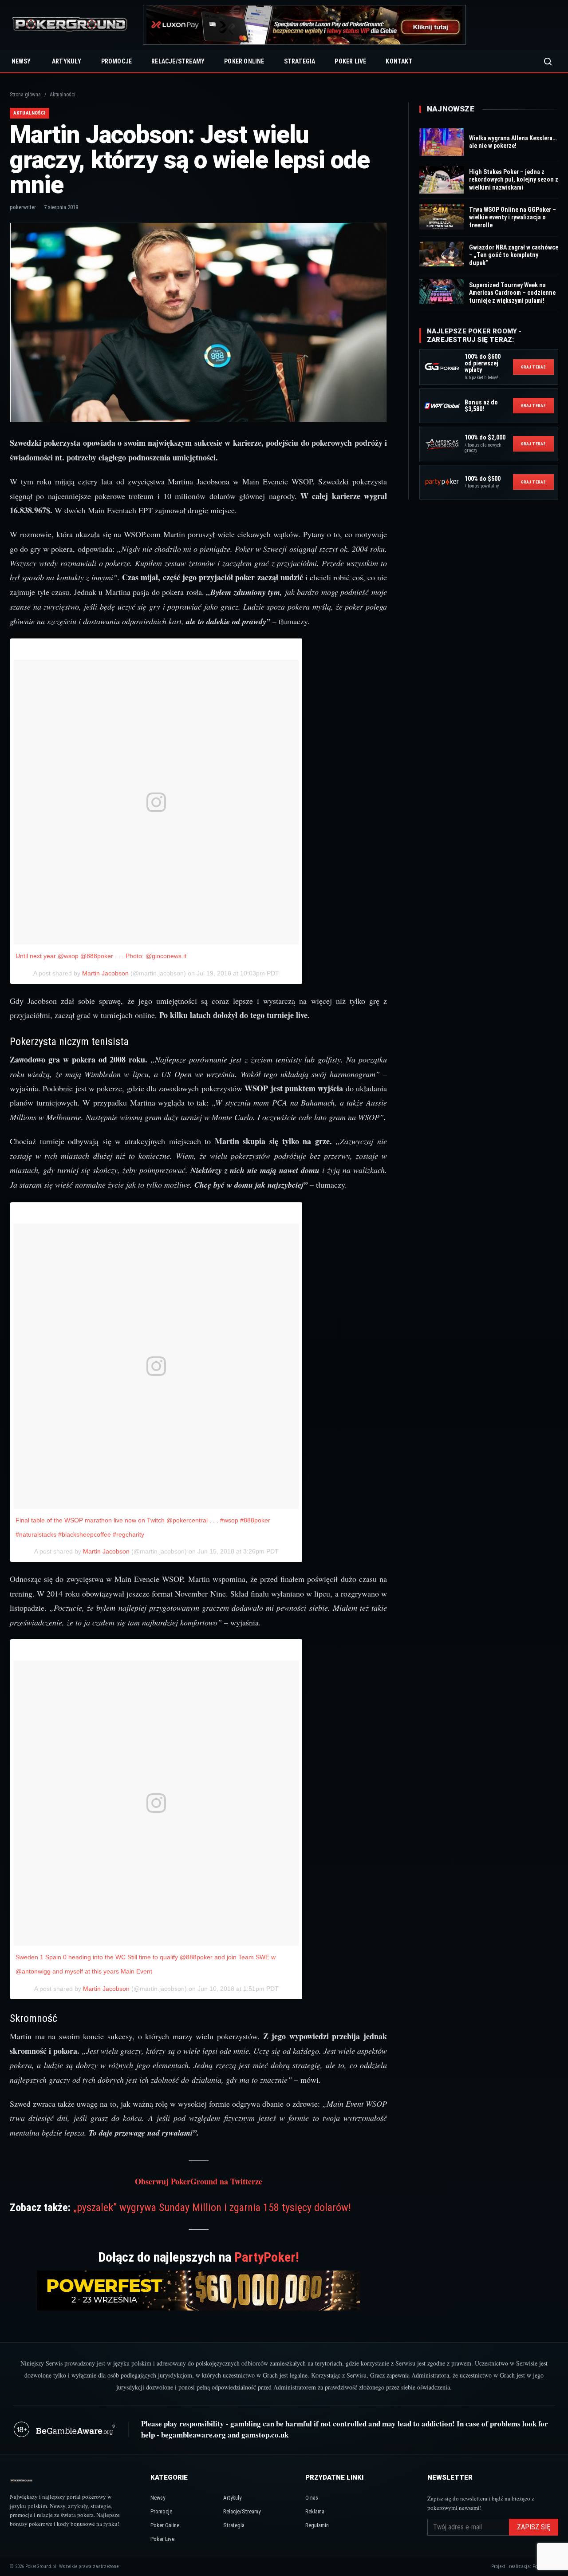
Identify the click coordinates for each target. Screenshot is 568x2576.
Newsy (21, 61)
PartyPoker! (267, 2257)
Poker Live (350, 61)
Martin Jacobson (105, 973)
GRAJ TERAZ (533, 367)
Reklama (315, 2511)
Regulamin (317, 2525)
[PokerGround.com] (70, 25)
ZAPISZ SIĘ (534, 2527)
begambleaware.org (193, 2435)
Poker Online (244, 61)
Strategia (300, 61)
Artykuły (67, 61)
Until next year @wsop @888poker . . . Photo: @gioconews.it (101, 956)
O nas (312, 2498)
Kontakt (399, 61)
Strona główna (25, 95)
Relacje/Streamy (178, 61)
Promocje (117, 61)
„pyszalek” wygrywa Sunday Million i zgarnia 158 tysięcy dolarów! (212, 2207)
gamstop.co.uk (265, 2435)
